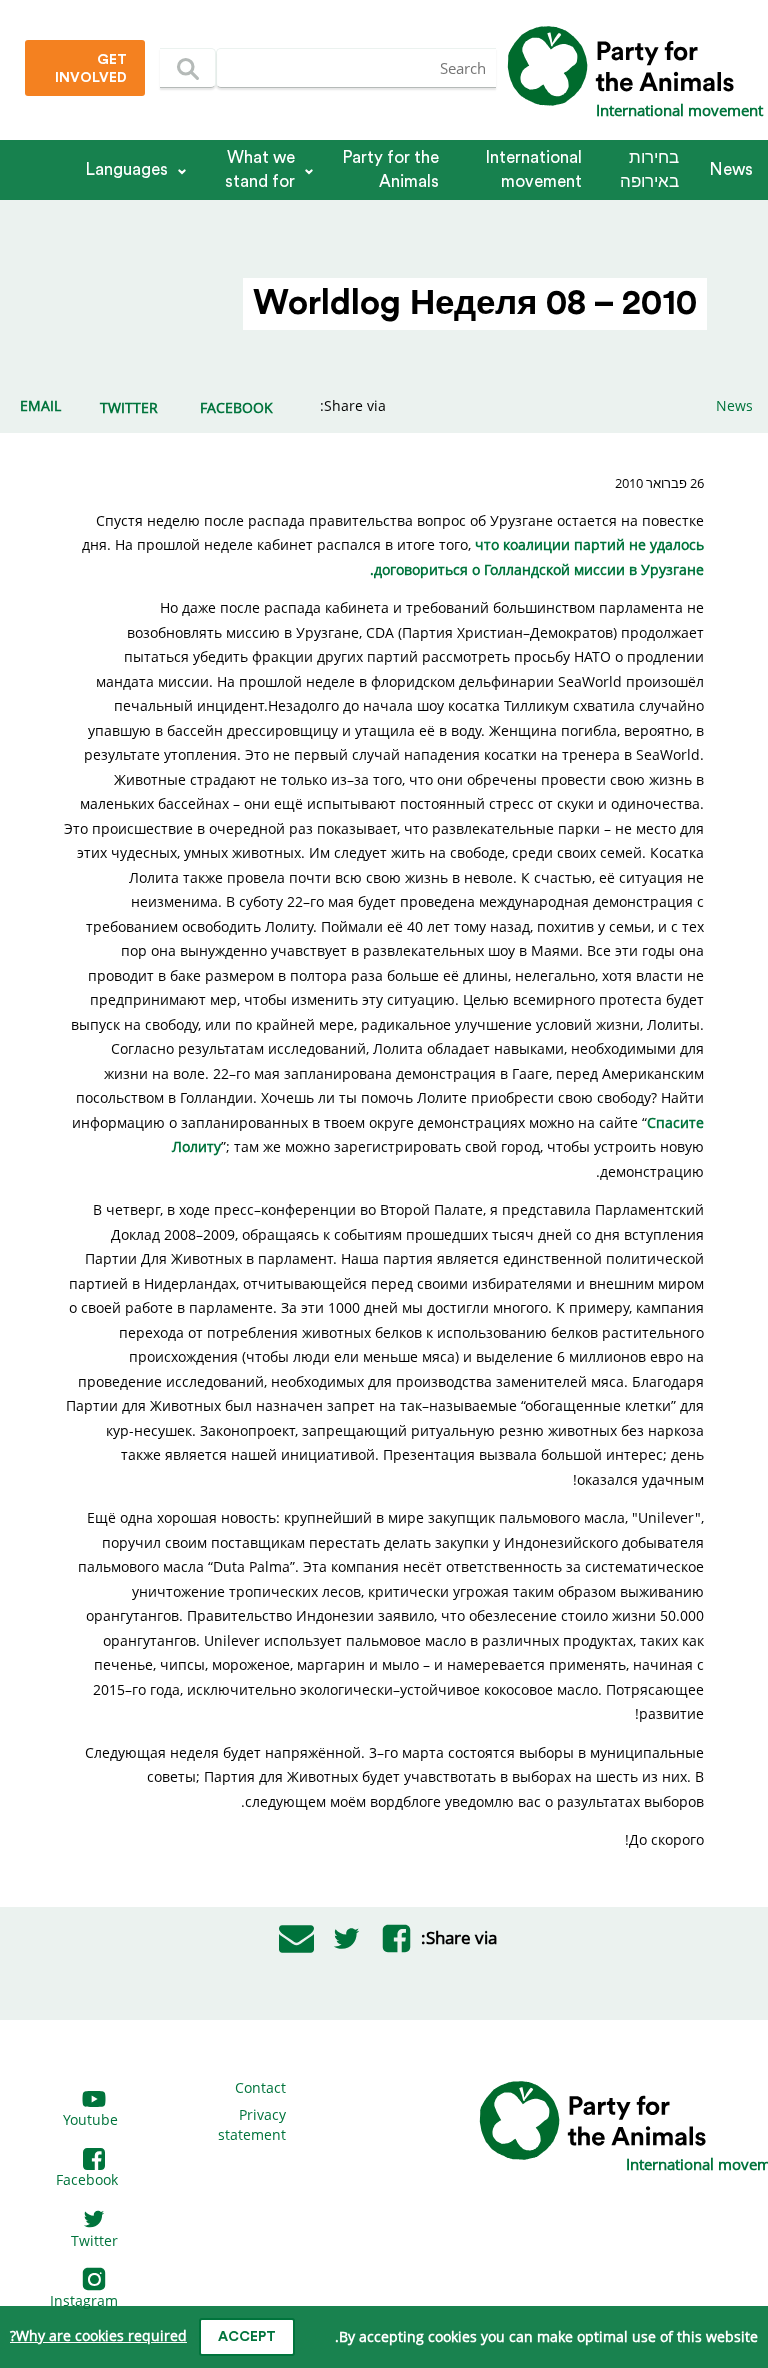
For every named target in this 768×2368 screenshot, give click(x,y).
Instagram (84, 2300)
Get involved (91, 69)
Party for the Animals (390, 169)
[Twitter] (346, 1938)
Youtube (90, 2119)
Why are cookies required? (98, 2335)
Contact (260, 2087)
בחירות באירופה (649, 169)
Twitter (94, 2240)
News (731, 169)
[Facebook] (396, 1938)
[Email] (296, 1938)
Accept (247, 2337)
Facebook (87, 2179)
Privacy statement (252, 2124)
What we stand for (260, 169)
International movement (533, 169)
